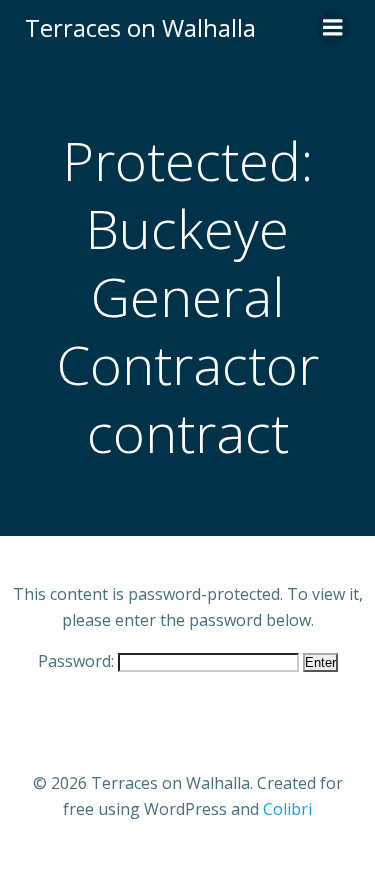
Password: (78, 661)
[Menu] (333, 28)
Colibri (287, 809)
